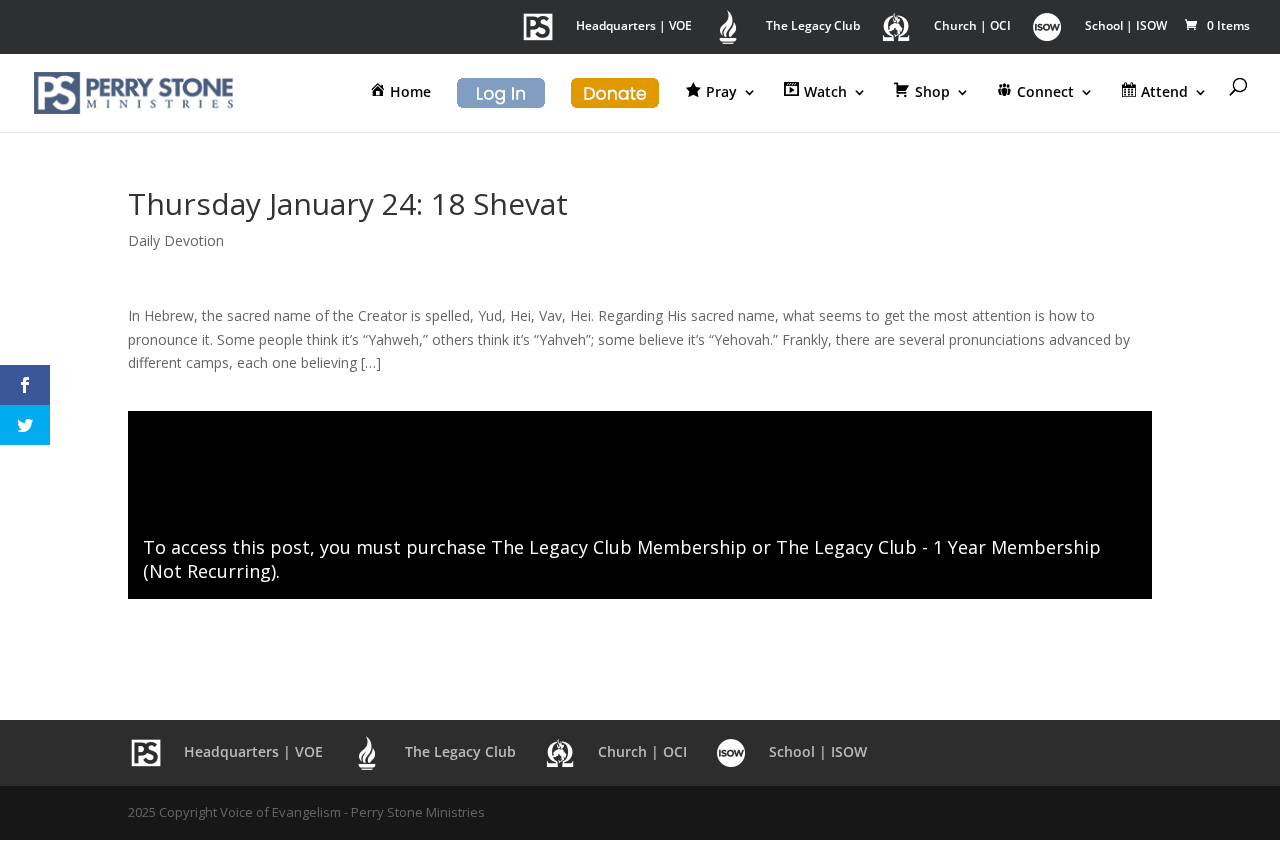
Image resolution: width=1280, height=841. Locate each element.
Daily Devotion (176, 240)
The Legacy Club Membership (619, 547)
